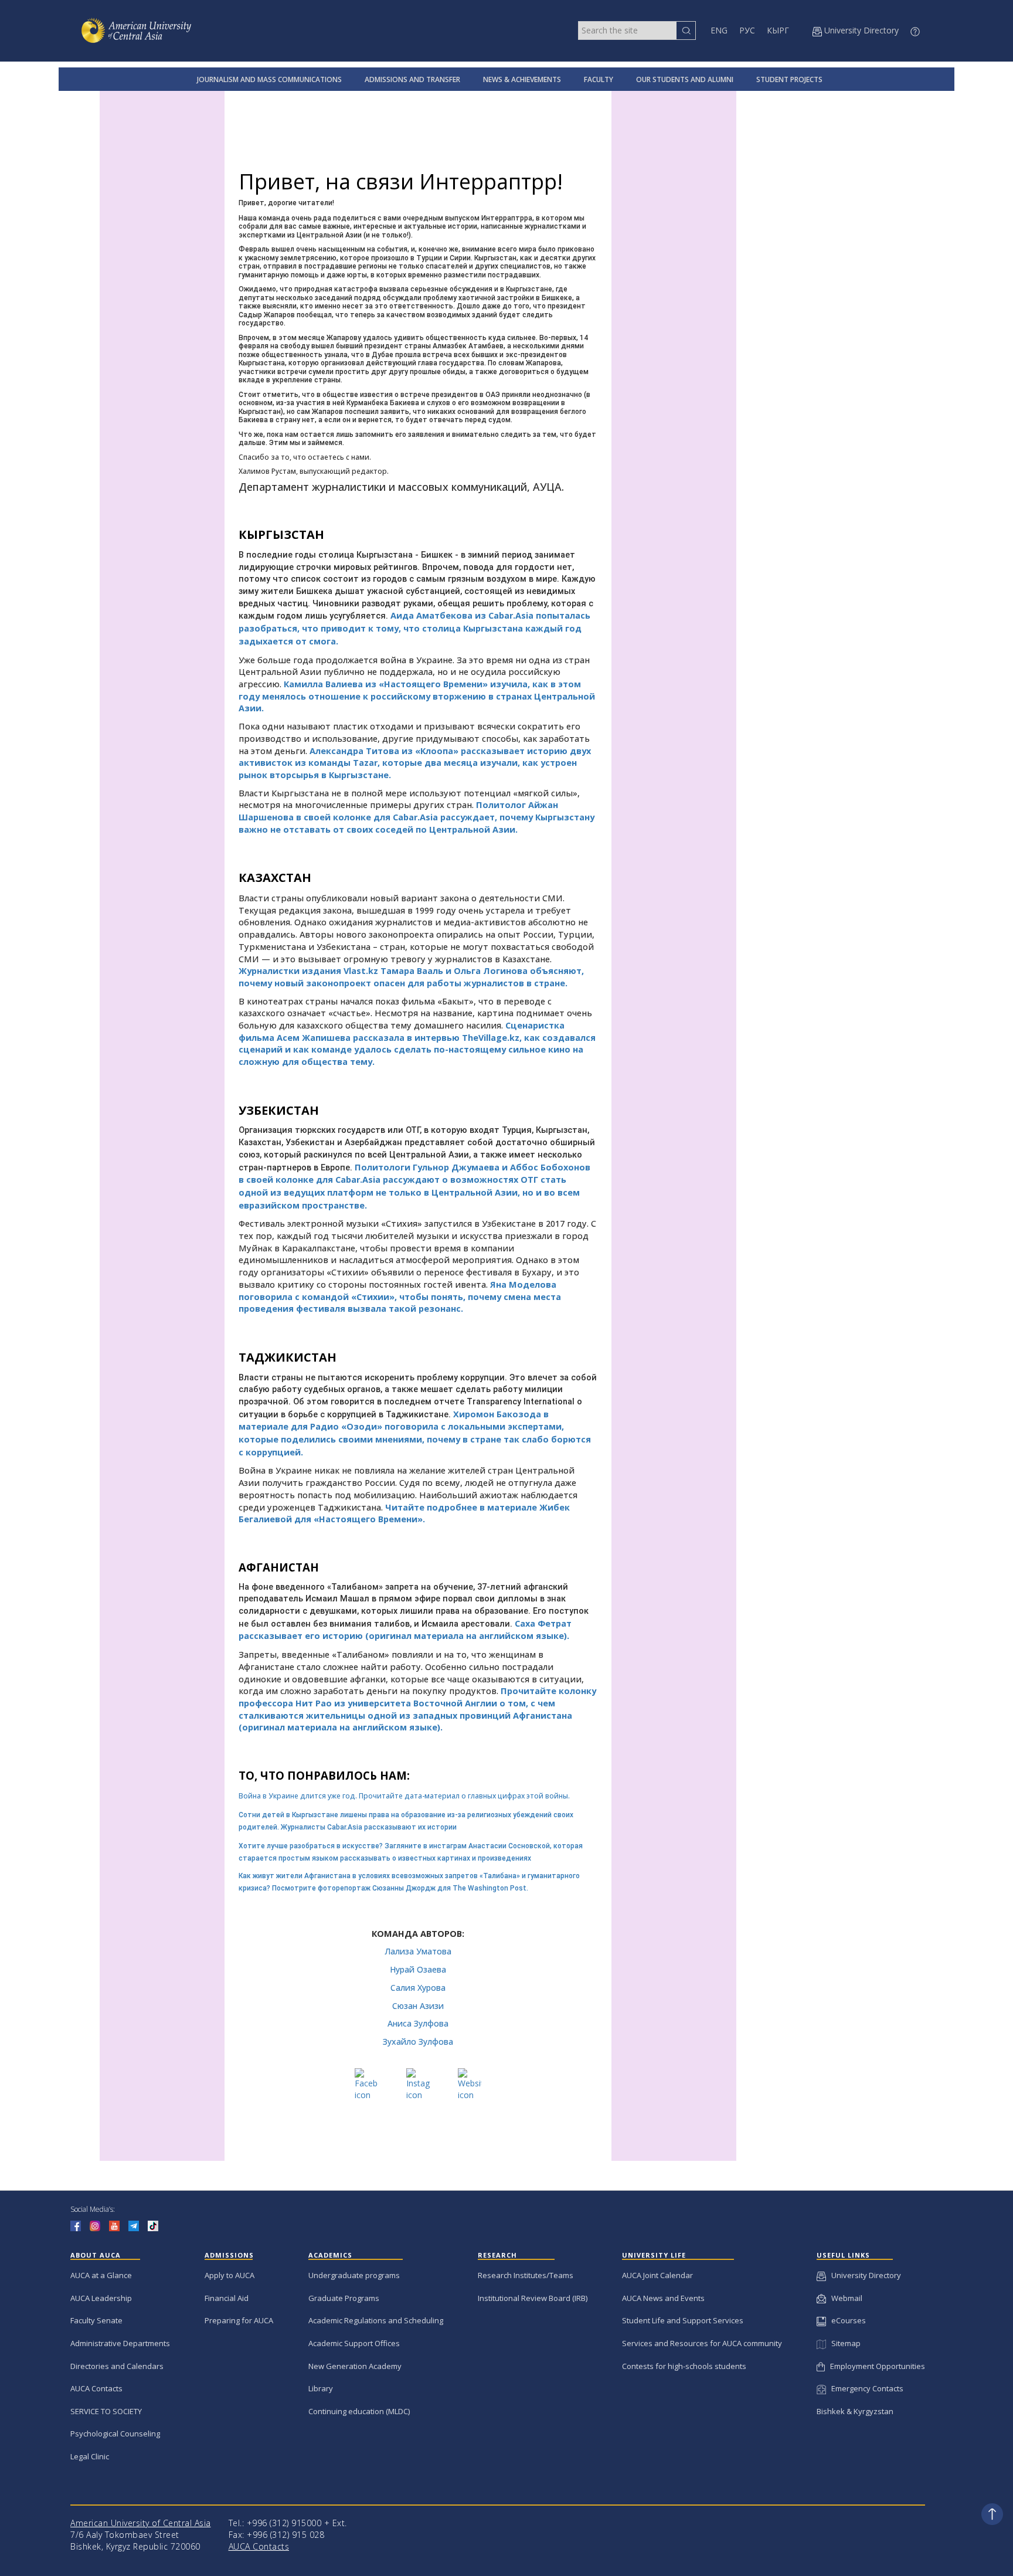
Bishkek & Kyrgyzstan (855, 2411)
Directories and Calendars (117, 2366)
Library (321, 2388)
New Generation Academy (355, 2366)
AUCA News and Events (663, 2298)
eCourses (846, 2320)
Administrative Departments (120, 2343)
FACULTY (599, 79)
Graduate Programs (344, 2298)
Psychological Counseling (115, 2434)
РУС (747, 30)
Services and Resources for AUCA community (702, 2343)
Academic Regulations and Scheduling (376, 2320)
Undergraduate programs (354, 2275)
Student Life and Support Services (683, 2320)
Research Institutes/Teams (526, 2275)
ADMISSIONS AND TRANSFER (412, 79)
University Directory (864, 2275)
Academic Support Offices (354, 2343)
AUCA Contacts (96, 2388)
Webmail (844, 2298)
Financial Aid (227, 2298)
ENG (719, 30)
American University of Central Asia (141, 2523)
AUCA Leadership (101, 2298)
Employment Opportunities (875, 2366)
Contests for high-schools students (684, 2366)
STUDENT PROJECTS (789, 79)
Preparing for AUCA (239, 2320)
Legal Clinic (90, 2456)
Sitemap (843, 2343)
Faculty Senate (96, 2320)
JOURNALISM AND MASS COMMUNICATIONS (269, 79)
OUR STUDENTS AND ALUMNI (685, 79)
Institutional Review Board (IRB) (533, 2298)
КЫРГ (778, 30)
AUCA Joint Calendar (657, 2275)
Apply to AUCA (230, 2275)
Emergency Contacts (865, 2388)
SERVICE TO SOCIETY (106, 2411)
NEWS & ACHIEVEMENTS (522, 79)
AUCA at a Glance (101, 2275)
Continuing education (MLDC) (359, 2411)
